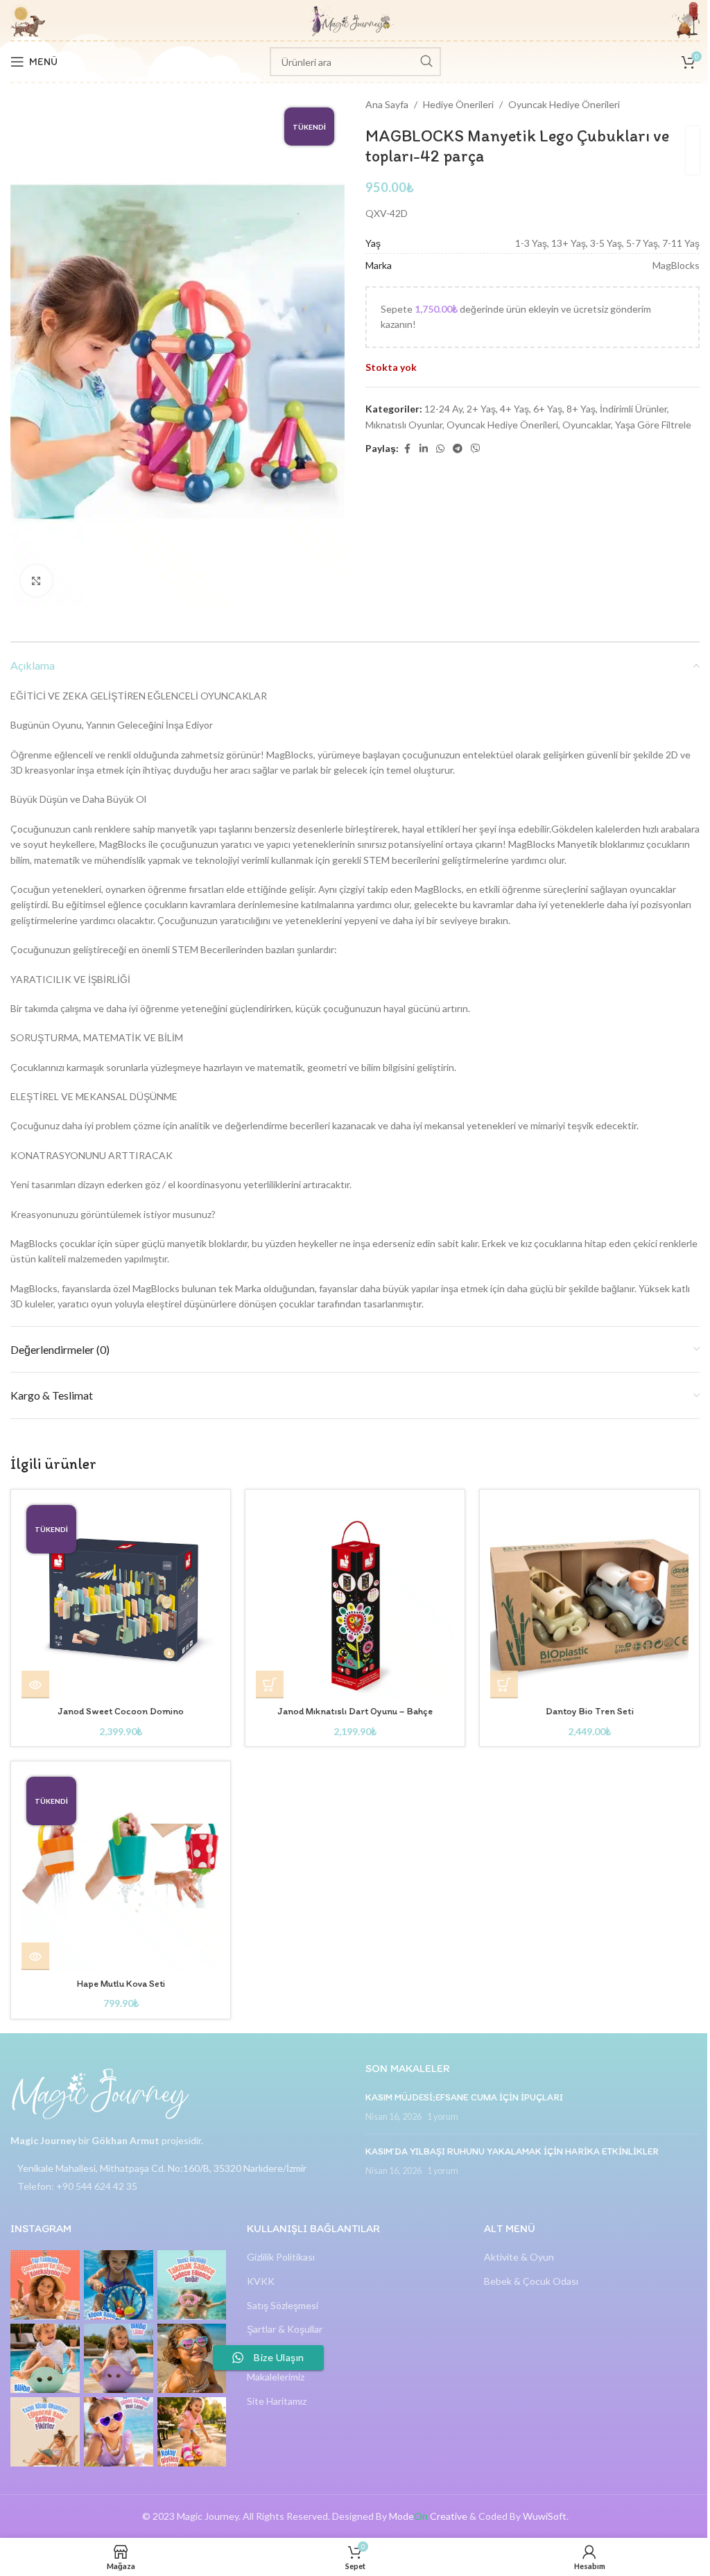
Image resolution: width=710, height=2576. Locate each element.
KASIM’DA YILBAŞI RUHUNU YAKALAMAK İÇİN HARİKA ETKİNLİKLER (512, 2151)
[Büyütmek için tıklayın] (36, 581)
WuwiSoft (545, 2516)
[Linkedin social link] (424, 449)
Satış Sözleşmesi (283, 2305)
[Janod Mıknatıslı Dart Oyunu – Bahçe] (355, 1599)
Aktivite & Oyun (519, 2257)
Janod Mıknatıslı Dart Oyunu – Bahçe (355, 1711)
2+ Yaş (481, 409)
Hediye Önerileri (458, 104)
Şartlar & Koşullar (285, 2329)
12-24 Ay (443, 409)
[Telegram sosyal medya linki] (458, 449)
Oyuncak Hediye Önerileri (564, 104)
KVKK (261, 2281)
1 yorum (443, 2117)
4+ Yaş (514, 409)
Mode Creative (428, 2516)
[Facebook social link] (407, 449)
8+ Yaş (581, 409)
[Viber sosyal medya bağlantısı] (476, 449)
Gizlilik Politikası (281, 2257)
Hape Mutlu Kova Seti (121, 1984)
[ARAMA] (426, 62)
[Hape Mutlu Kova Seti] (121, 1871)
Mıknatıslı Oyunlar (404, 425)
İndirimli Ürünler (633, 409)
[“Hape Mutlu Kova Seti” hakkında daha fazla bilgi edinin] (35, 1956)
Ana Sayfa (387, 104)
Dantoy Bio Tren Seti (590, 1711)
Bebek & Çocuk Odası (531, 2281)
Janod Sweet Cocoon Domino (121, 1711)
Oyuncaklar (587, 425)
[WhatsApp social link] (440, 449)
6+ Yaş (548, 409)
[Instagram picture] (45, 2285)
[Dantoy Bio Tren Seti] (589, 1599)
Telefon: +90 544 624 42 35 (77, 2186)
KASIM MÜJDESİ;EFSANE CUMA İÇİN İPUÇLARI (464, 2097)
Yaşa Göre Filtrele (653, 425)
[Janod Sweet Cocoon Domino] (121, 1599)
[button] (270, 1685)
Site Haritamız (277, 2401)
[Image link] (101, 2092)
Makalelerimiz (276, 2377)
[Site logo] (352, 19)
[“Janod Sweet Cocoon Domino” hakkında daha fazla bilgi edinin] (35, 1685)
